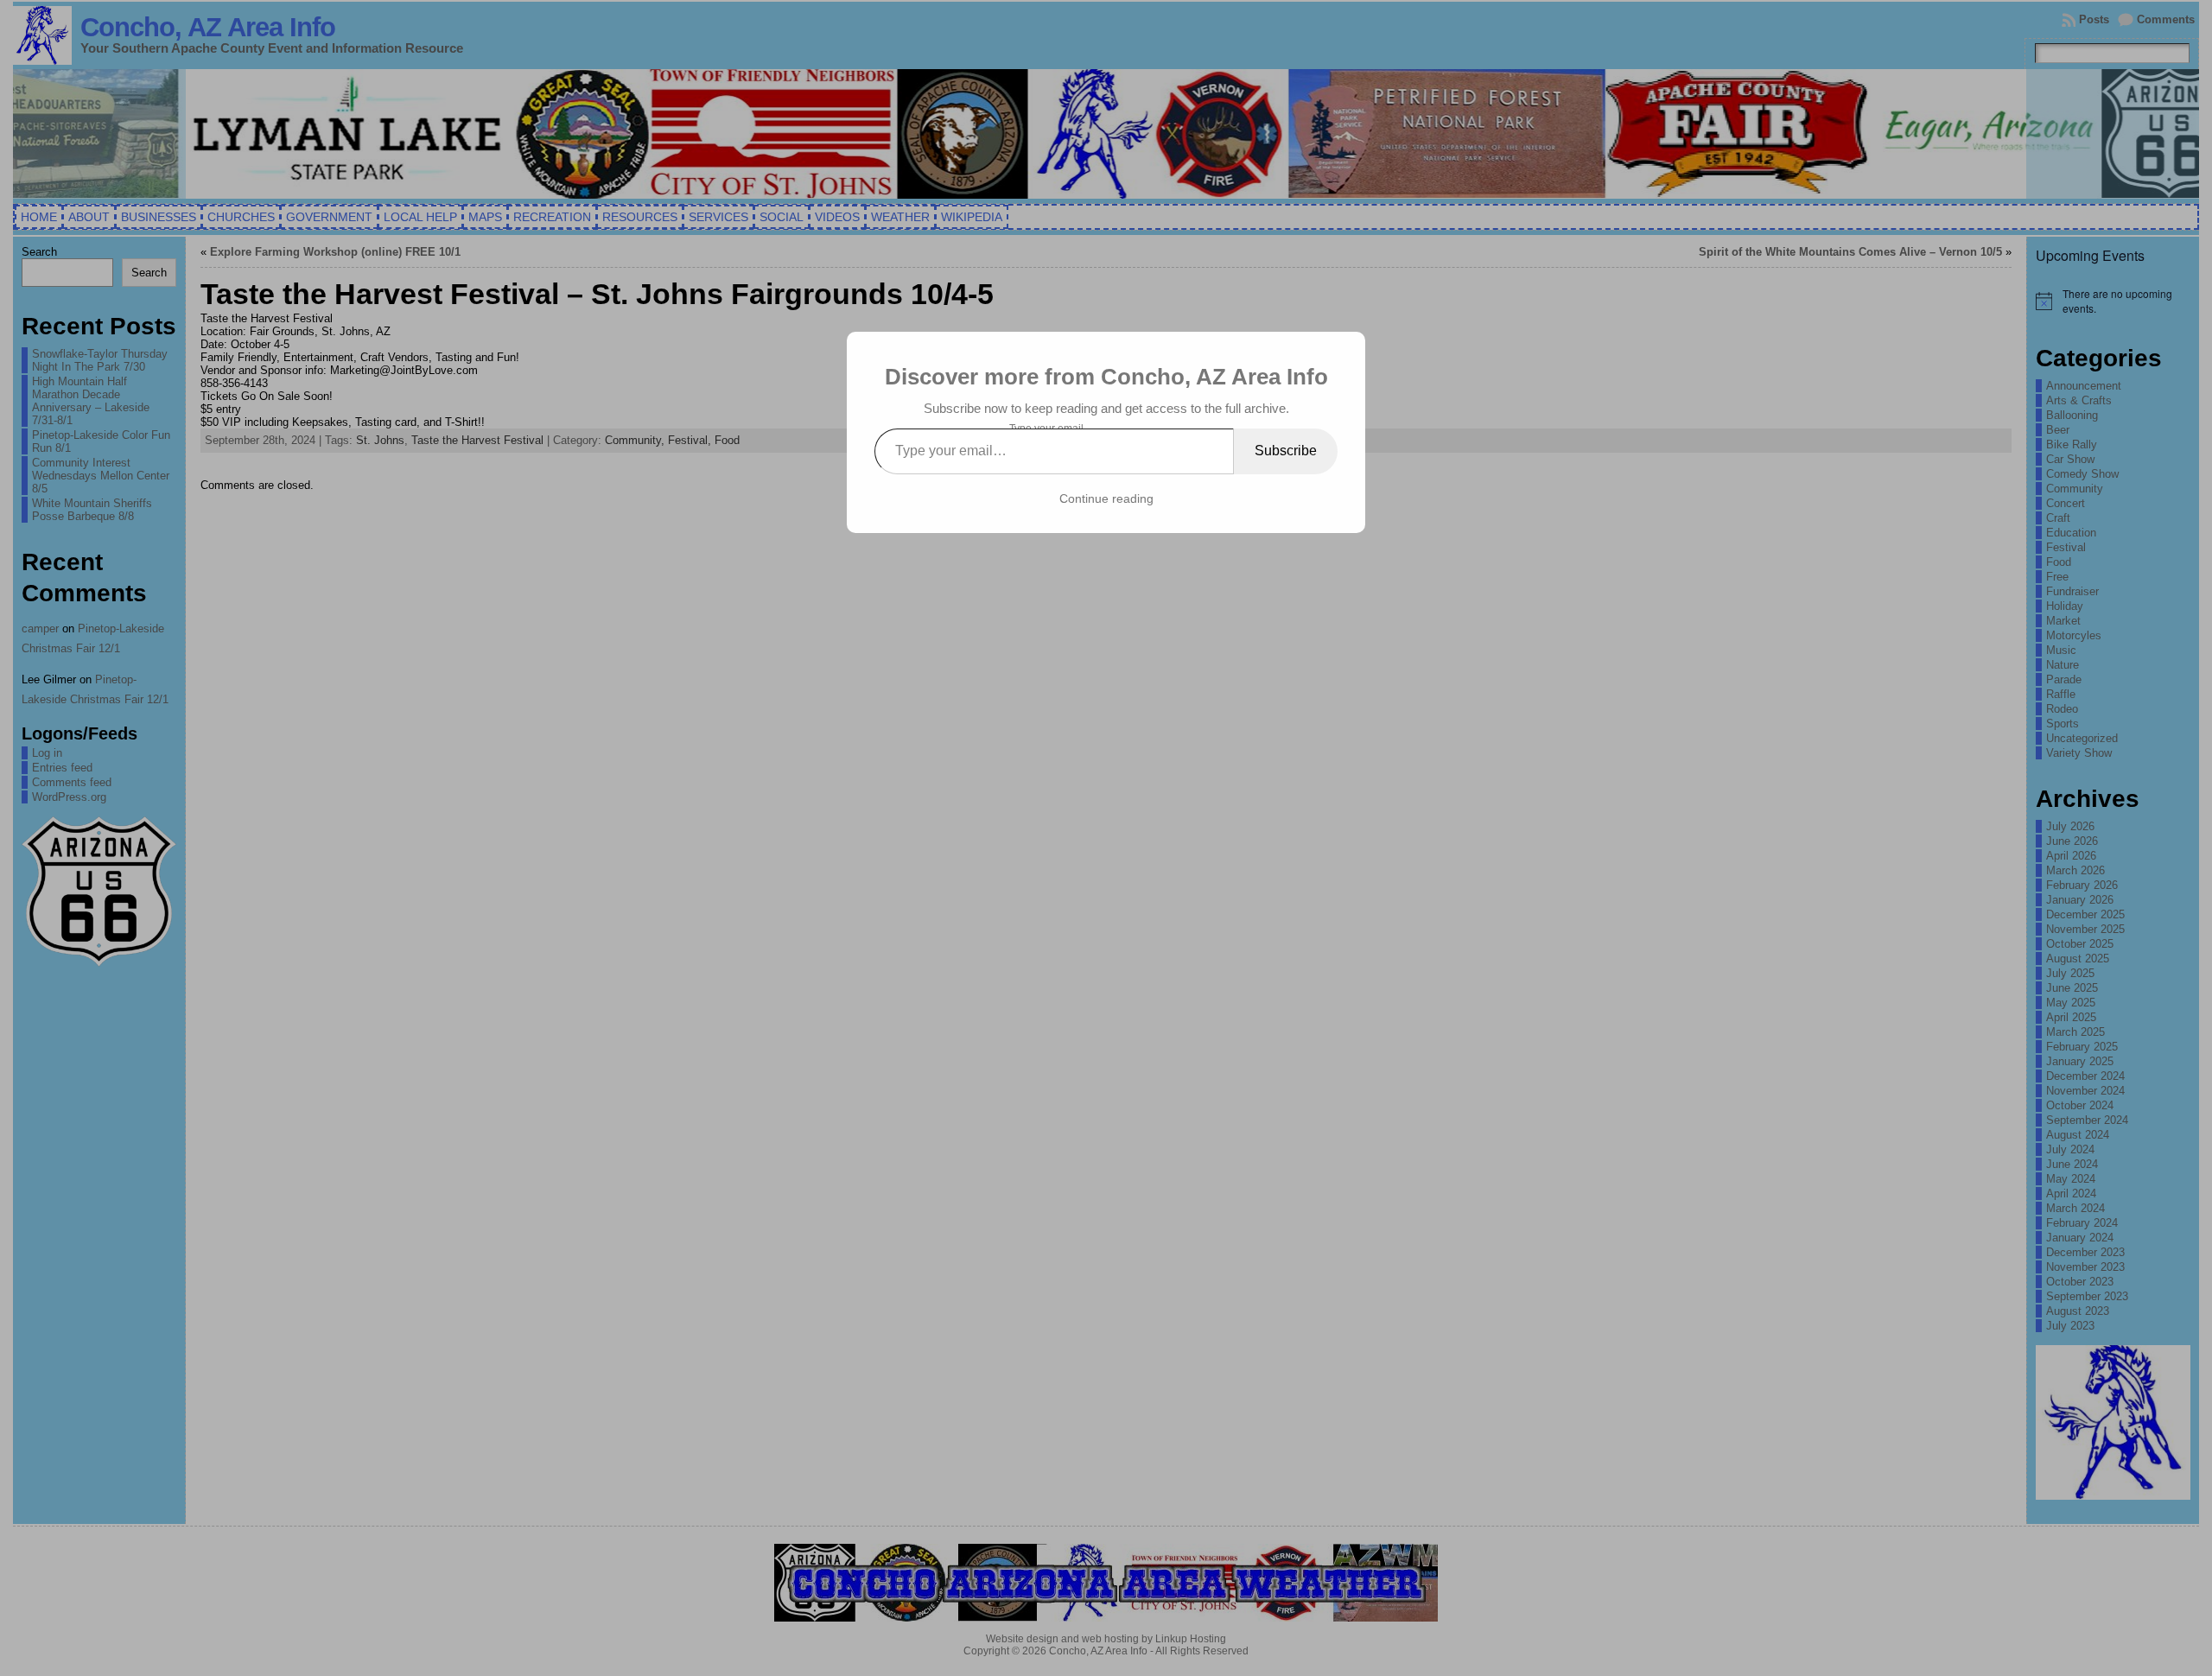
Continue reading (1106, 498)
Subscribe (1286, 451)
